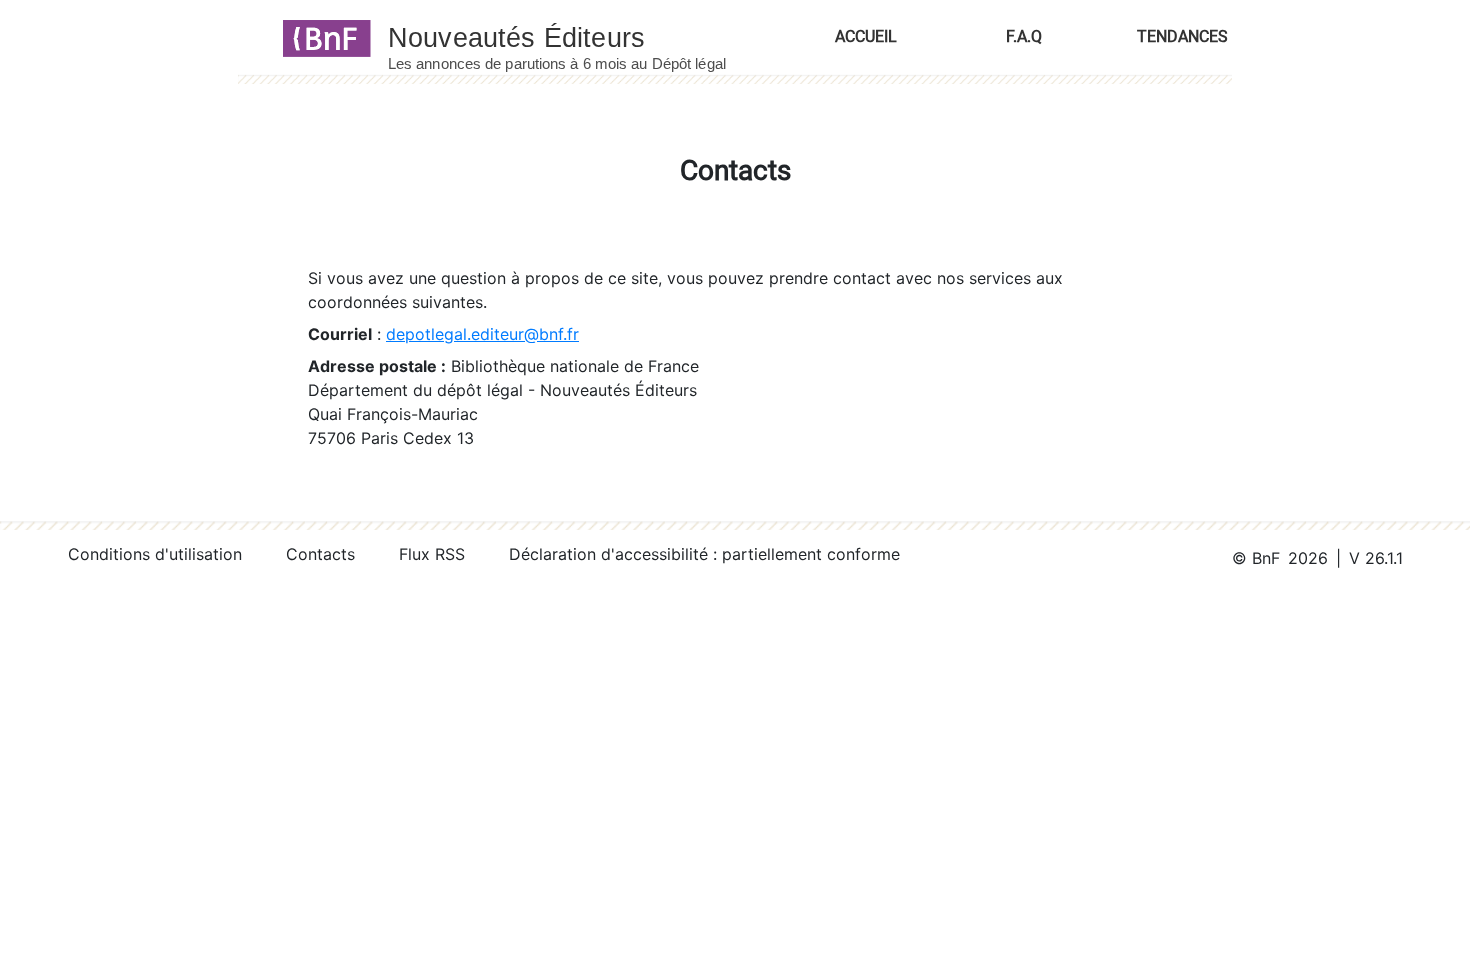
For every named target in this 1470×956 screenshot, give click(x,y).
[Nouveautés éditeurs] (575, 37)
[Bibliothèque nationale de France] (320, 37)
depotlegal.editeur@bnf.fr (482, 334)
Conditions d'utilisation (155, 554)
